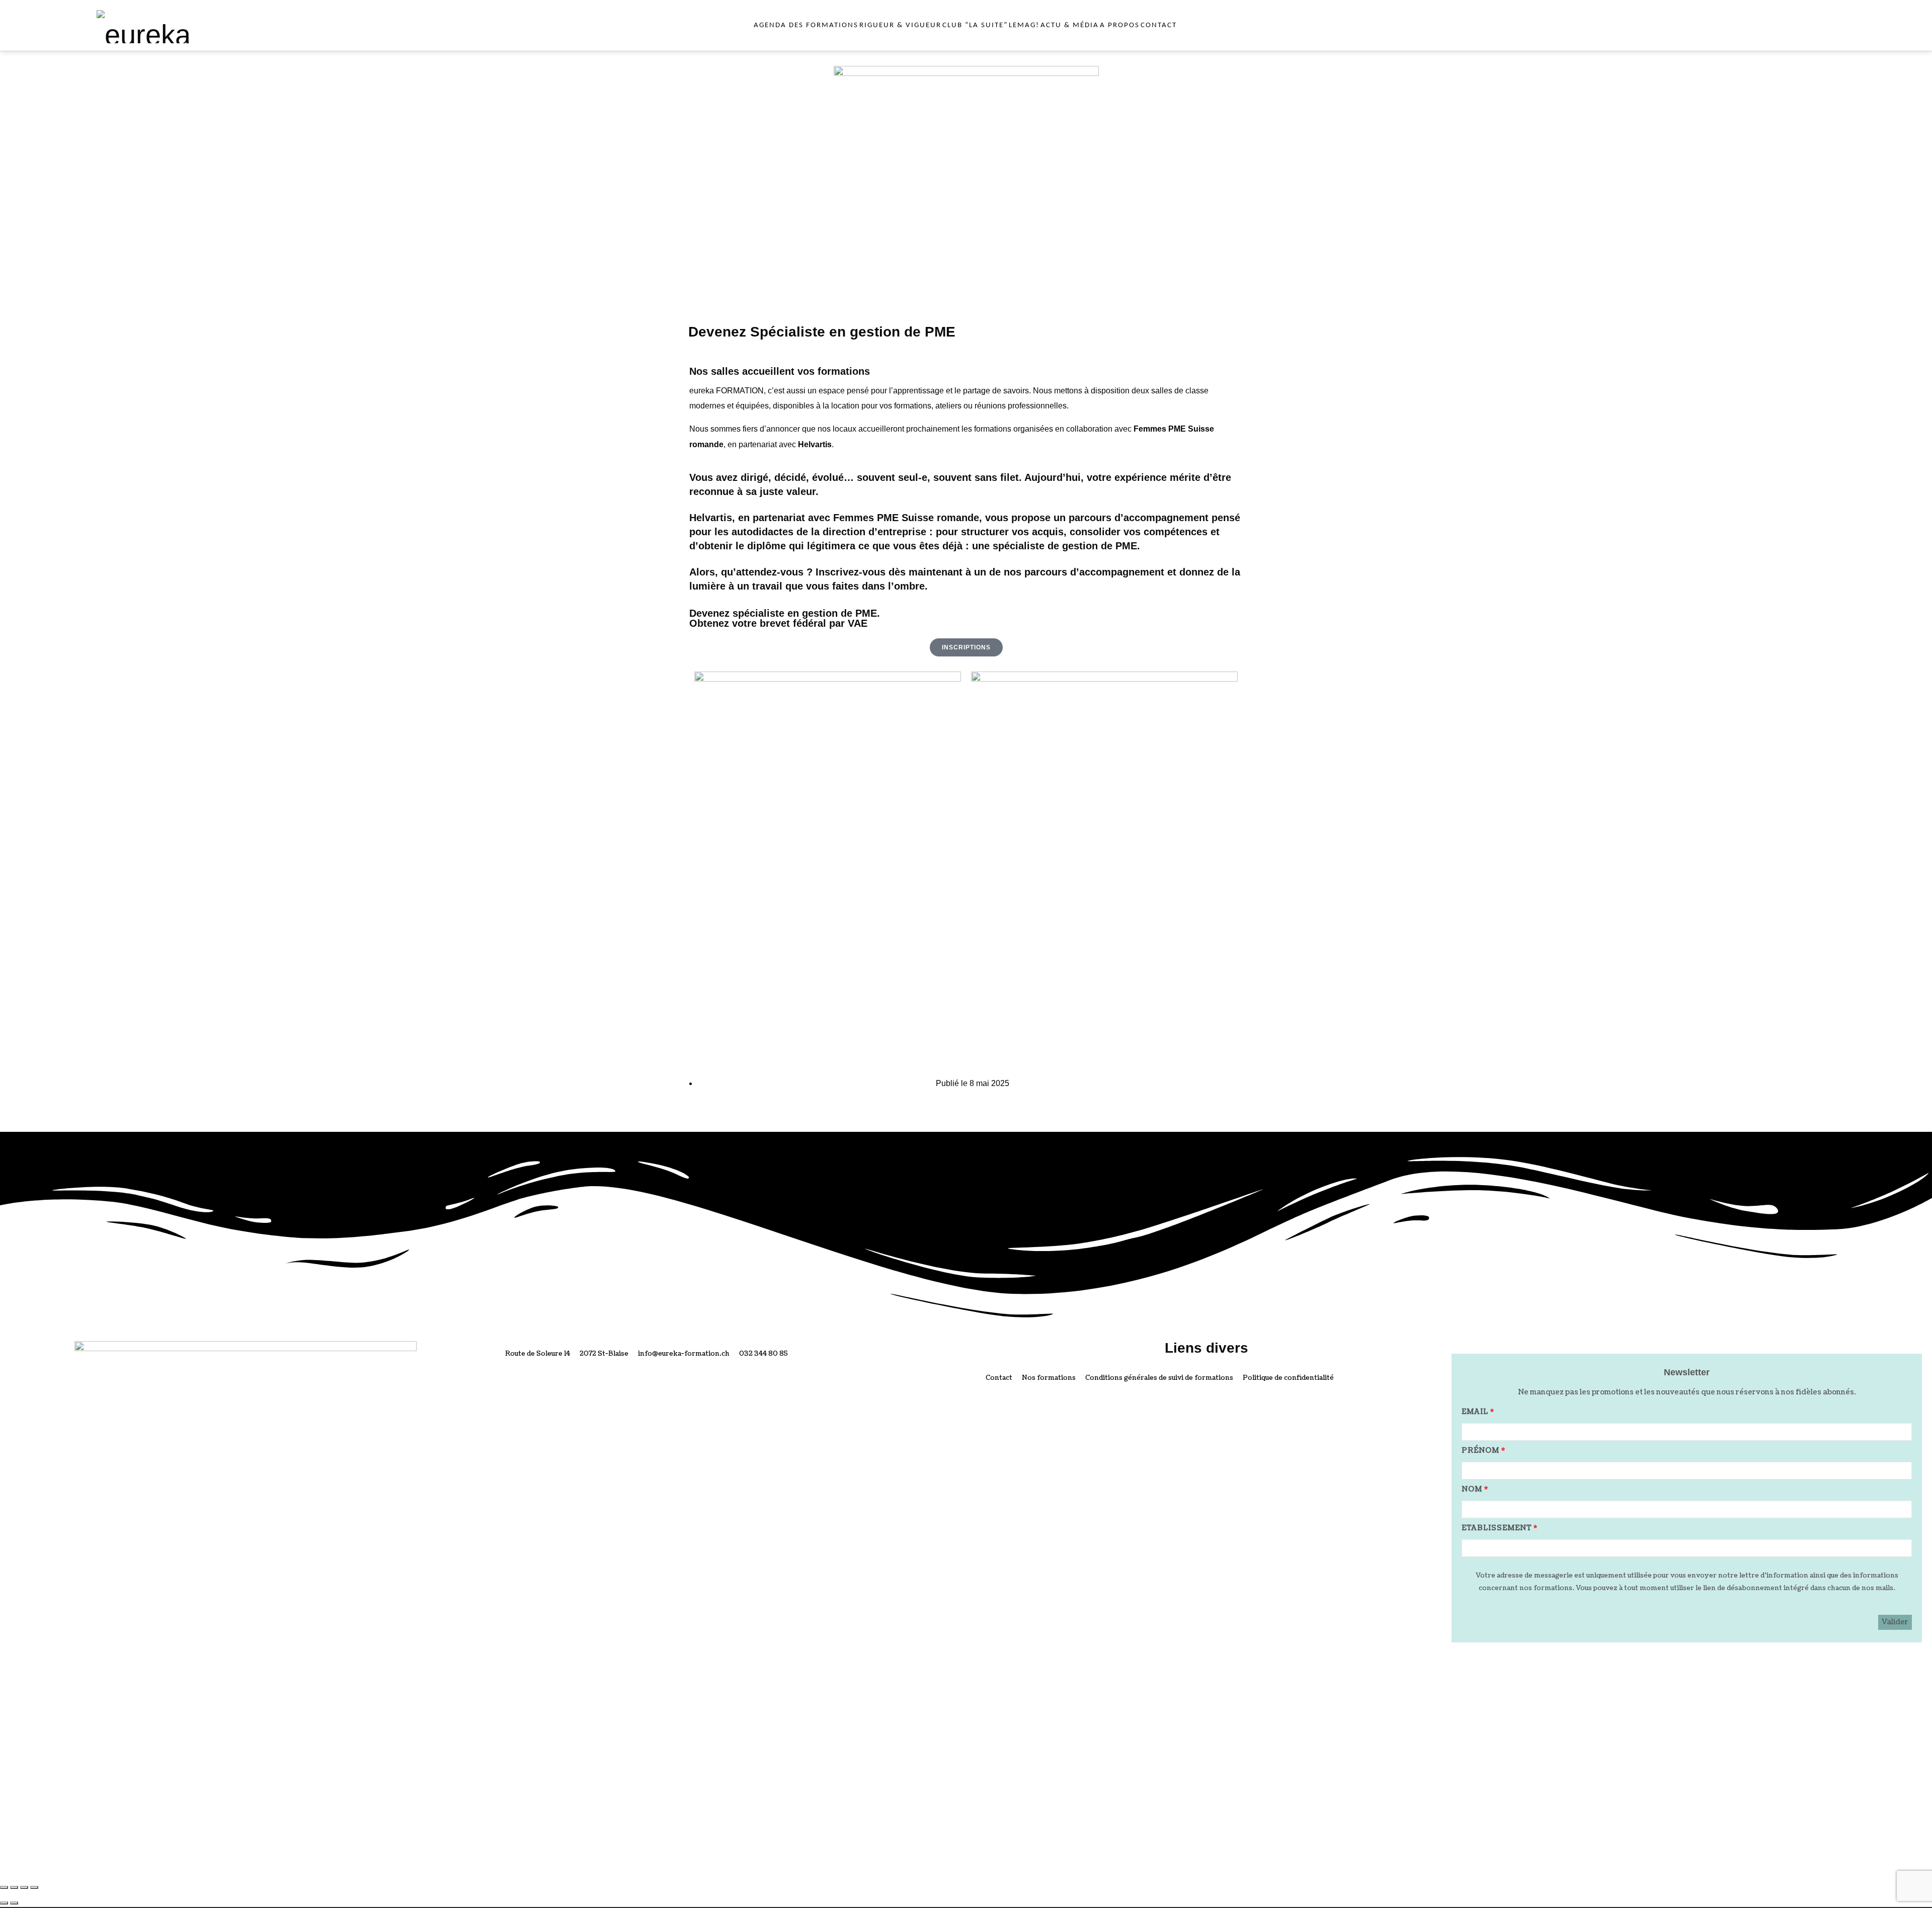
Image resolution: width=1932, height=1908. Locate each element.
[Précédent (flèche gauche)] (4, 1903)
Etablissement (1497, 1528)
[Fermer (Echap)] (34, 1887)
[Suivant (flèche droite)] (14, 1903)
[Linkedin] (739, 1386)
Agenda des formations (806, 25)
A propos (1120, 25)
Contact (1159, 25)
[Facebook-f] (686, 1386)
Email (1475, 1412)
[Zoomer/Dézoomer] (4, 1887)
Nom (1472, 1489)
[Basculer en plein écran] (14, 1887)
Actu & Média (1070, 25)
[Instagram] (712, 1386)
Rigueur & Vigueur (900, 25)
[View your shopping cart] (1830, 25)
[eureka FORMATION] (180, 25)
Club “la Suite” (975, 25)
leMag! (1024, 25)
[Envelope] (766, 1386)
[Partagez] (24, 1887)
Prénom (1480, 1450)
